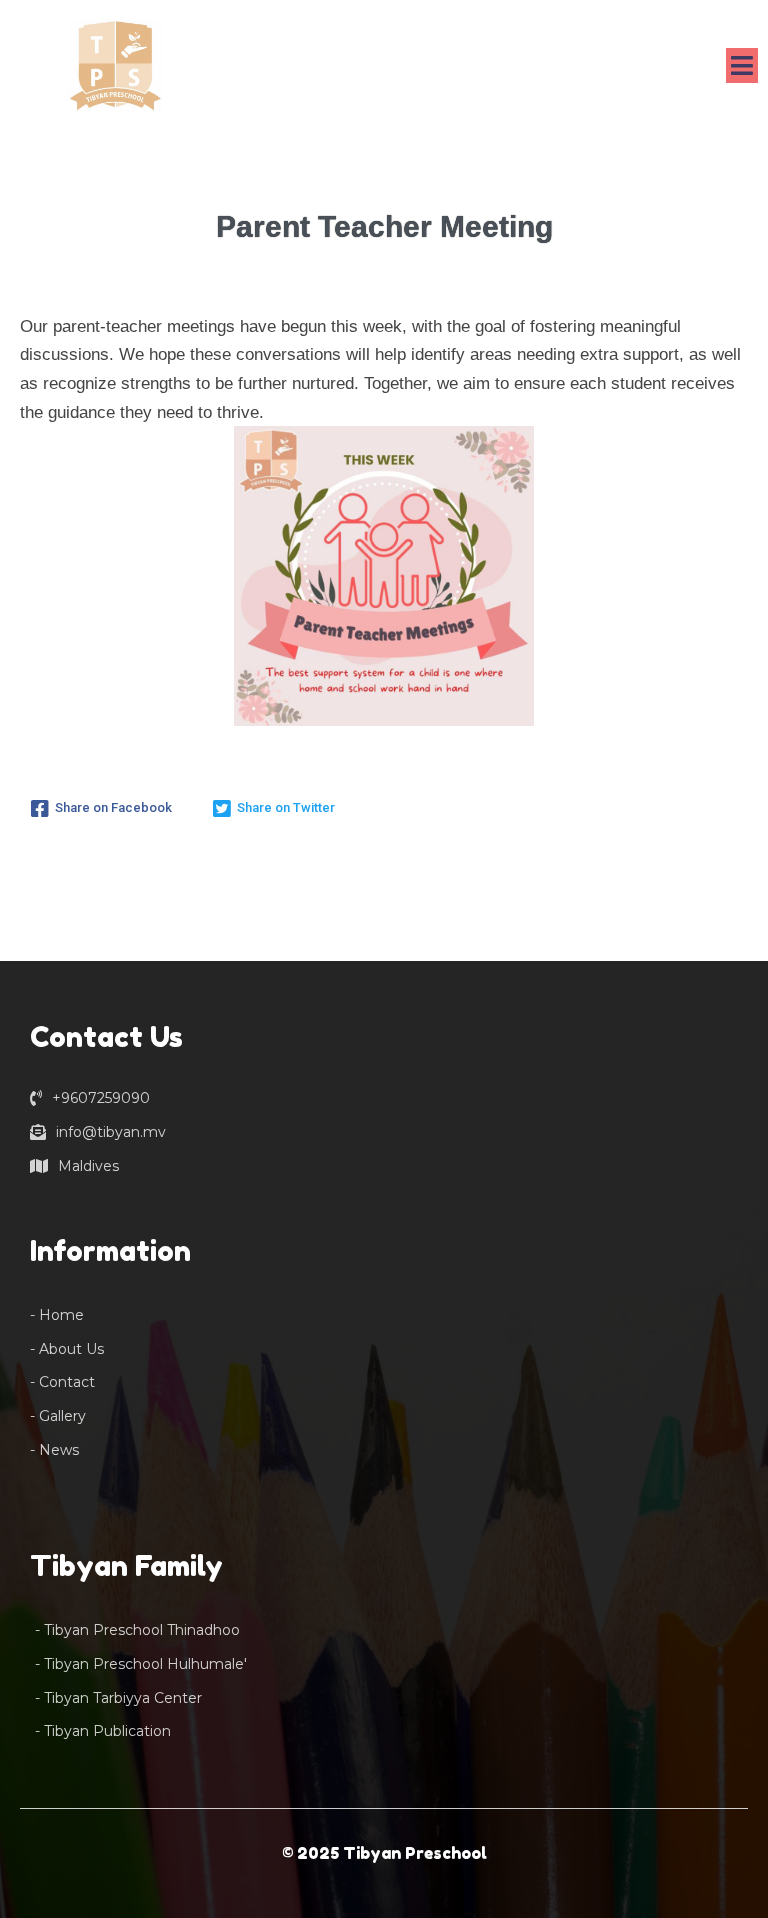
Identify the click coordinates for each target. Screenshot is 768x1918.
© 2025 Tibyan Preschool (384, 1853)
